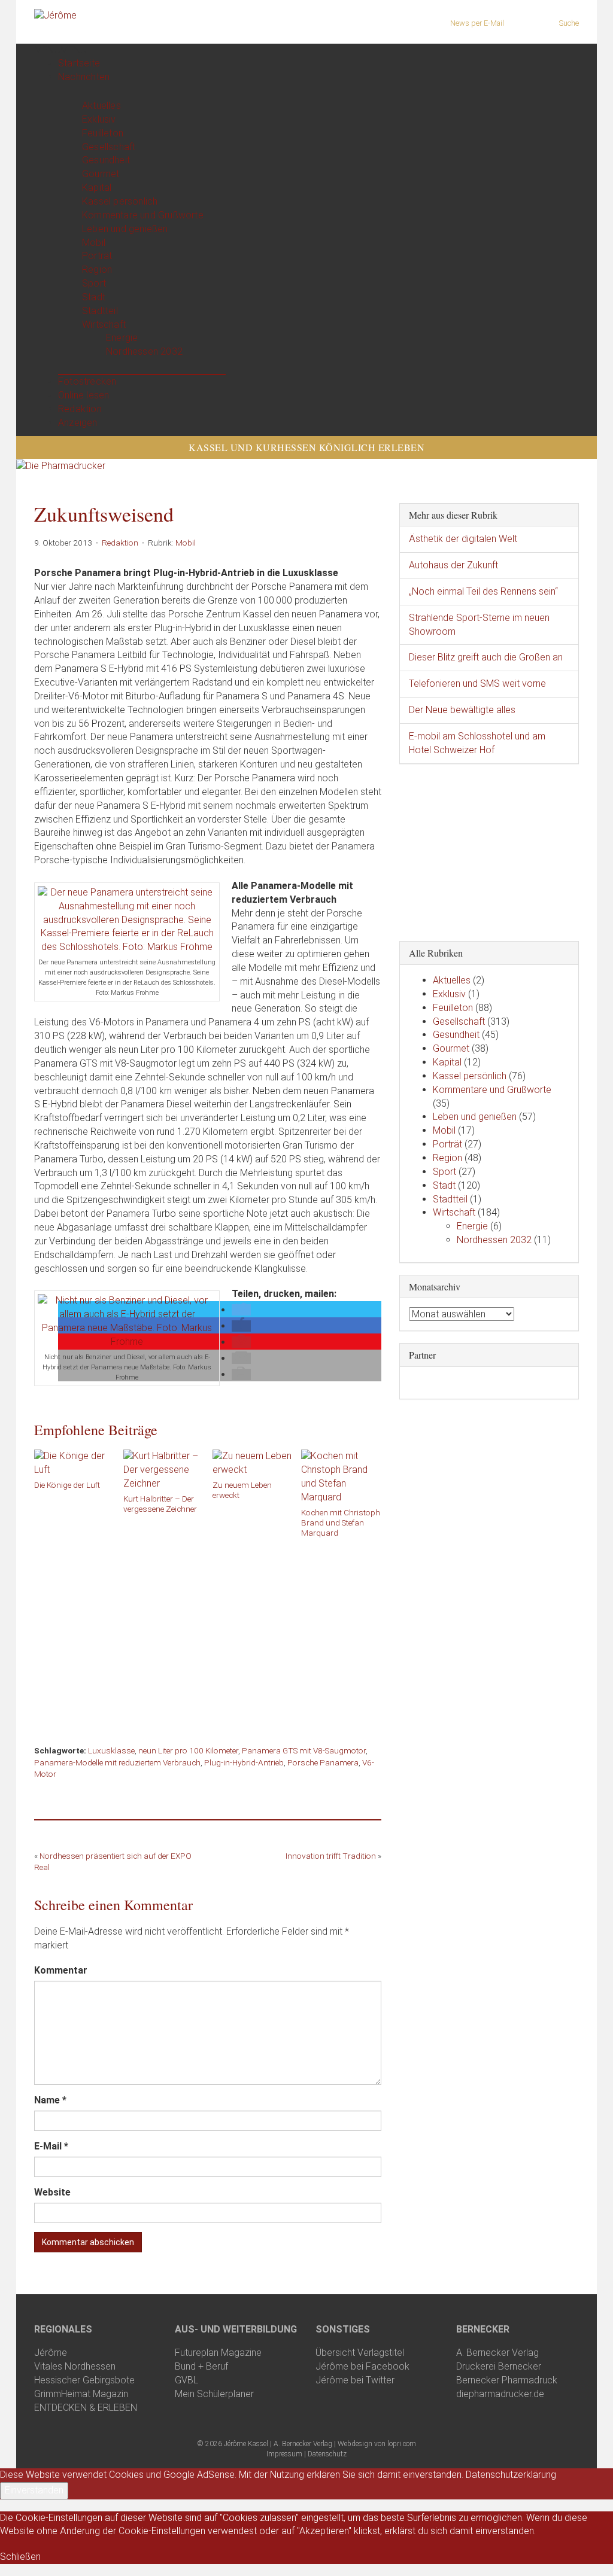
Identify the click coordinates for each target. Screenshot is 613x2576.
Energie (122, 338)
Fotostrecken (87, 381)
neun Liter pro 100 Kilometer (188, 1750)
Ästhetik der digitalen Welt (463, 539)
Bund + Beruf (201, 2366)
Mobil (94, 243)
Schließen (20, 2557)
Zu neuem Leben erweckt (242, 1490)
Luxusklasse (111, 1750)
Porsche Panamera (323, 1762)
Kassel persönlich (120, 201)
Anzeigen (78, 423)
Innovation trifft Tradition (331, 1856)
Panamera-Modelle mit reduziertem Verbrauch (117, 1762)
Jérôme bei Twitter (355, 2380)
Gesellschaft (109, 147)
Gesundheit (106, 160)
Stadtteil (100, 311)
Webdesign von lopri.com (377, 2444)
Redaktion (80, 409)
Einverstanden (34, 2490)
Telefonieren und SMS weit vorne (477, 683)
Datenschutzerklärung (511, 2475)
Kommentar (61, 1970)
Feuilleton (103, 133)
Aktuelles (101, 106)
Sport (94, 283)
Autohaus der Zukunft (453, 565)
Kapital (97, 188)
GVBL (186, 2380)
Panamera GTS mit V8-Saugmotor (304, 1750)
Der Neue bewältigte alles (462, 710)
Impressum (284, 2454)
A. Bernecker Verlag (497, 2353)
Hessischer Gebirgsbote (84, 2380)
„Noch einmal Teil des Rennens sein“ (483, 591)
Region (97, 270)
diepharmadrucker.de (500, 2394)
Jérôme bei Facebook (362, 2366)
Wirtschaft (104, 325)
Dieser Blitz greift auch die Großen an (486, 657)
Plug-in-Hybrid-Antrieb (244, 1762)
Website (52, 2192)
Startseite (79, 63)
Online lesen (84, 395)
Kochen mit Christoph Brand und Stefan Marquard (341, 1523)
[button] (60, 50)
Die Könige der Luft (67, 1485)
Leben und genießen (125, 229)
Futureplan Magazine (218, 2353)
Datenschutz (327, 2454)
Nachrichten (84, 77)
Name (50, 2100)
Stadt (94, 297)
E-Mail (51, 2146)
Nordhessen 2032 (144, 351)
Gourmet (101, 174)
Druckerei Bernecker (499, 2366)
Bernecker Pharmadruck (507, 2380)
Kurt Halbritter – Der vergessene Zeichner (160, 1504)
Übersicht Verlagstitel (360, 2353)
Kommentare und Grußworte (143, 215)
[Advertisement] (208, 1637)
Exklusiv (99, 119)
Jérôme (51, 2353)
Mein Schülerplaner (214, 2394)
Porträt (97, 256)
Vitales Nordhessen (75, 2366)
